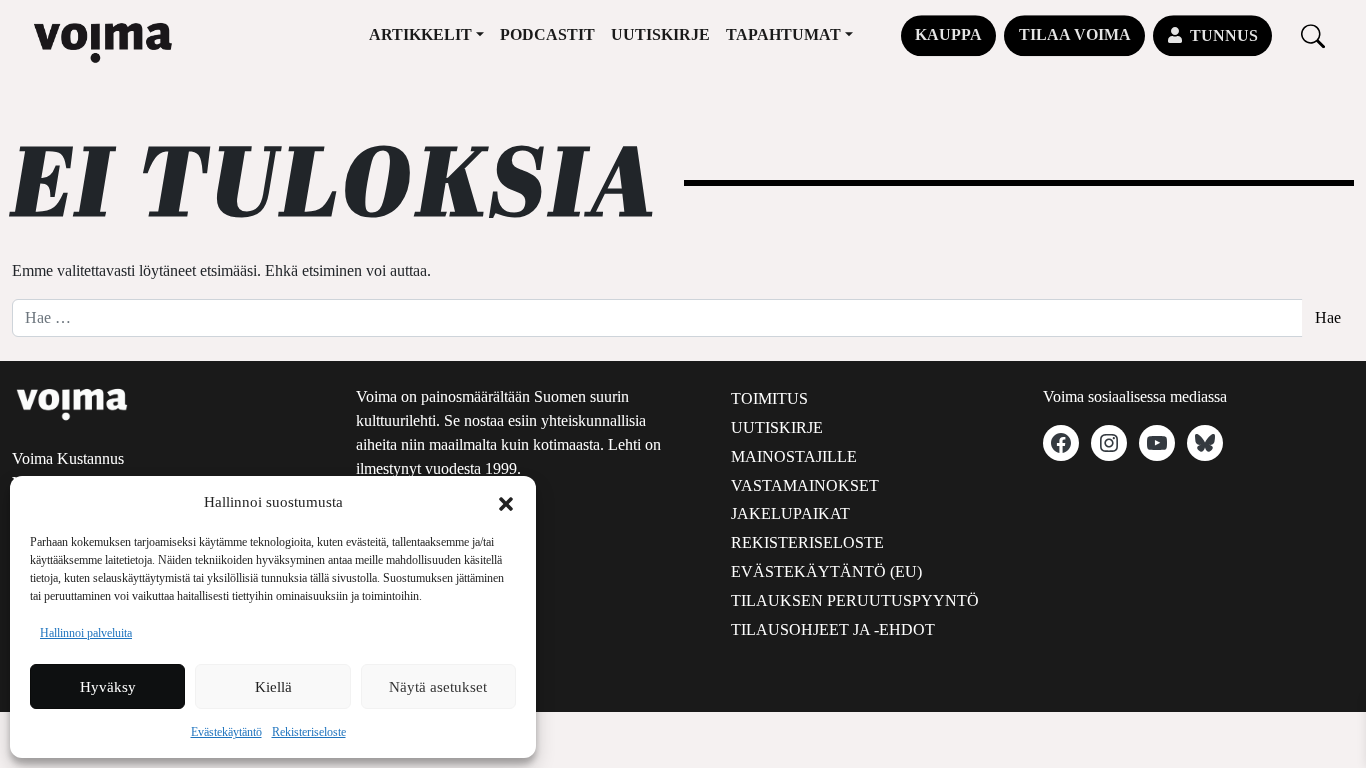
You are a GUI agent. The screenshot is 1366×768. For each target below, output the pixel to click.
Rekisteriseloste (309, 732)
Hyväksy (108, 687)
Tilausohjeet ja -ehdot (833, 629)
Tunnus (1224, 35)
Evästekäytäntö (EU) (826, 571)
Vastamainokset (805, 485)
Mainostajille (794, 456)
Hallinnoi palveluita (86, 633)
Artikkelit (420, 34)
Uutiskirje (660, 34)
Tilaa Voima (1075, 34)
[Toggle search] (1313, 35)
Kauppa (948, 34)
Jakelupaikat (790, 513)
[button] (506, 502)
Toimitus (769, 398)
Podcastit (547, 34)
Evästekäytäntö (226, 732)
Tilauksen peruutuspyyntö (855, 600)
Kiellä (273, 687)
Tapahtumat (783, 34)
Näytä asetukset (438, 687)
